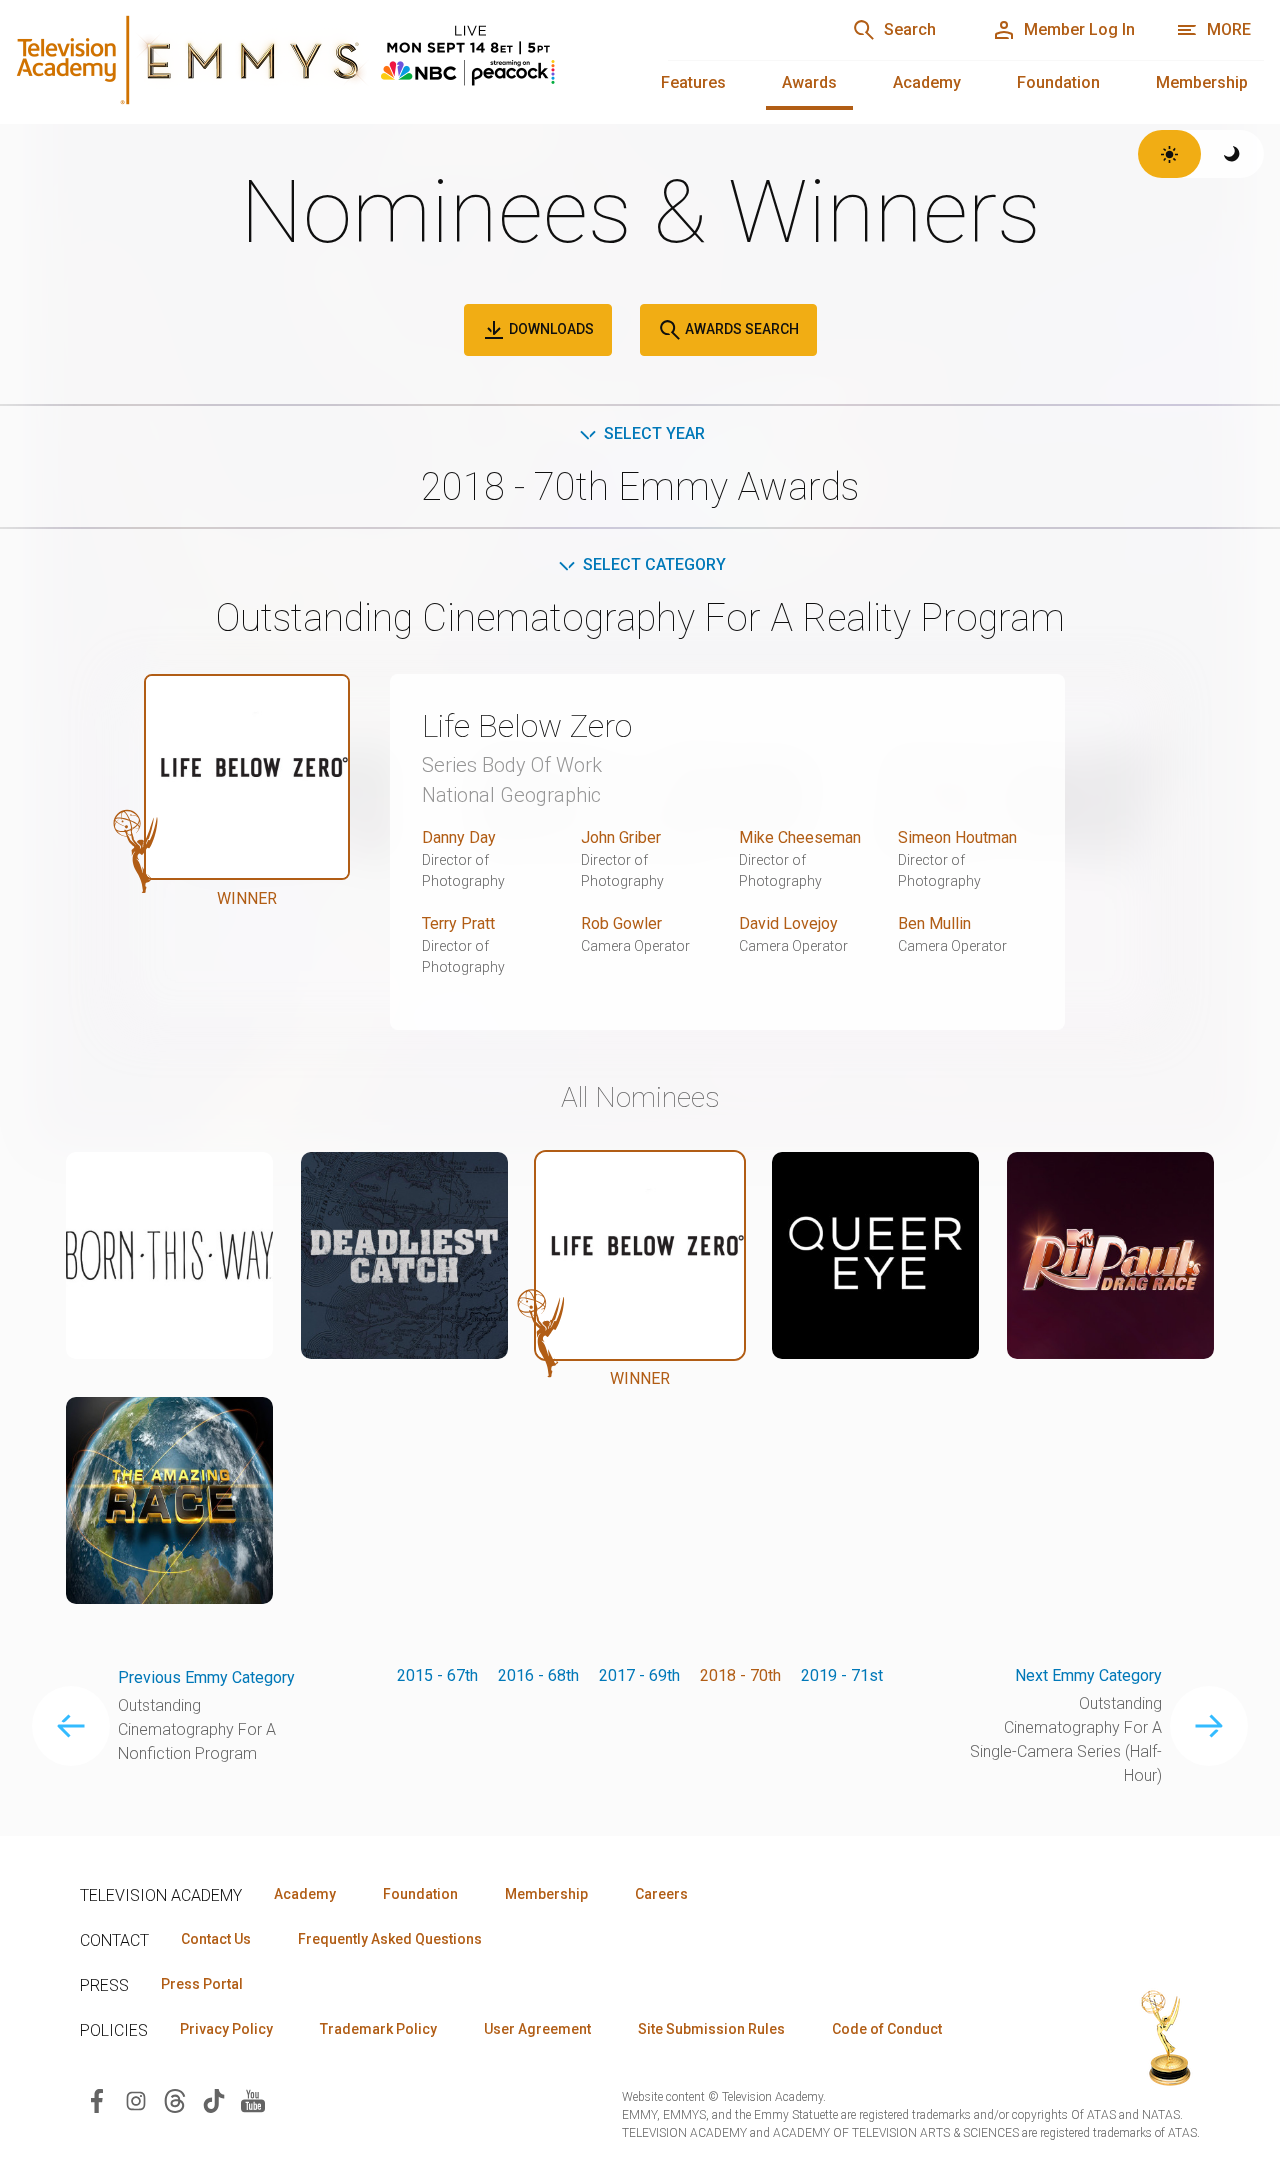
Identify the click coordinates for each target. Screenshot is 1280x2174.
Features (693, 82)
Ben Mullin (934, 923)
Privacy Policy (226, 2029)
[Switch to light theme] (1169, 154)
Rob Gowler (621, 923)
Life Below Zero (527, 726)
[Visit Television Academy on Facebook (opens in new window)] (97, 2099)
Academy (927, 82)
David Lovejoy (788, 923)
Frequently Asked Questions (390, 1939)
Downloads (550, 329)
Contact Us (216, 1939)
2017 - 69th (639, 1675)
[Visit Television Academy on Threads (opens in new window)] (175, 2099)
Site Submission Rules (711, 2029)
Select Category (654, 564)
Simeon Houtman (957, 837)
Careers (661, 1894)
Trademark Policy (378, 2029)
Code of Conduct (887, 2029)
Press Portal (202, 1984)
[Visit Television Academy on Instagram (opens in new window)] (136, 2099)
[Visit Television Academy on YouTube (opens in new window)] (253, 2099)
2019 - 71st (842, 1675)
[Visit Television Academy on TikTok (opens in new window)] (214, 2099)
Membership (1202, 82)
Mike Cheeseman (800, 837)
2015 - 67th (437, 1675)
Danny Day (459, 837)
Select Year (654, 433)
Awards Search (740, 329)
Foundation (1058, 82)
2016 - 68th (538, 1675)
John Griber (621, 837)
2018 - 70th (740, 1675)
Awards (809, 82)
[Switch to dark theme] (1232, 154)
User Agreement (537, 2029)
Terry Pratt (458, 923)
